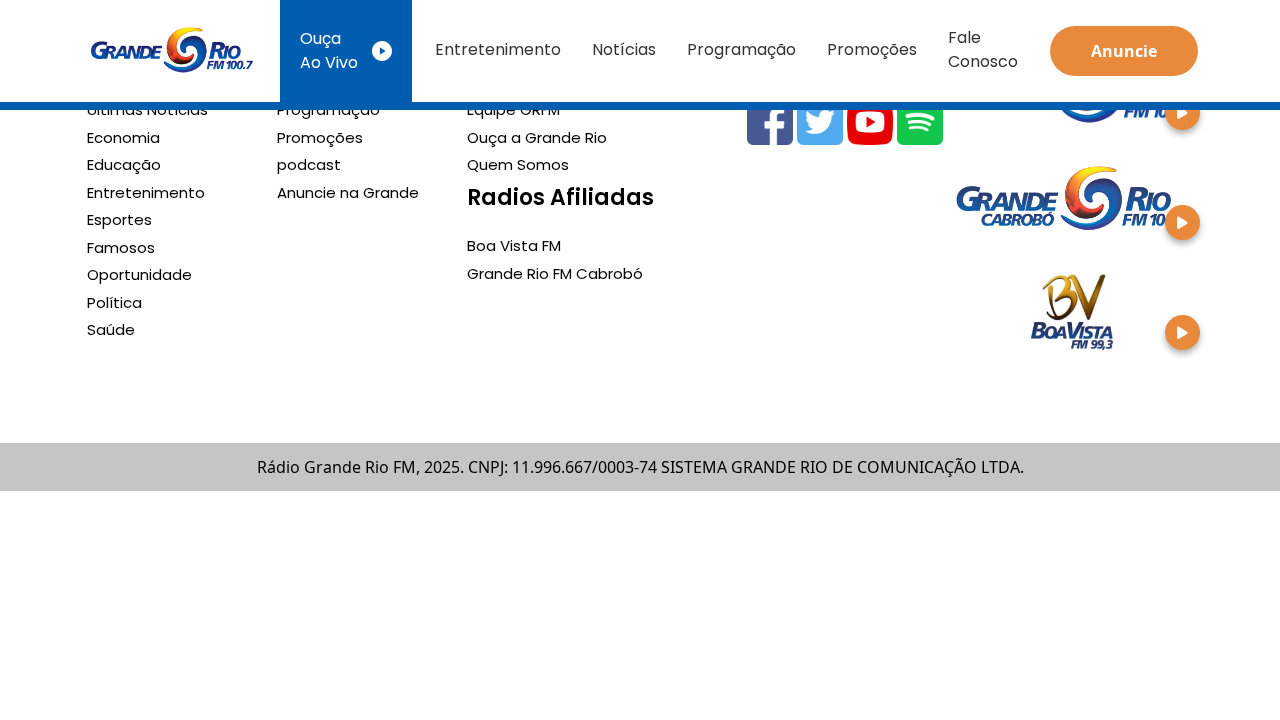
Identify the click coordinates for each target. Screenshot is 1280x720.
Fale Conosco (983, 49)
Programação (741, 49)
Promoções (872, 49)
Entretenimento (498, 49)
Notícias (624, 49)
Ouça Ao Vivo (329, 50)
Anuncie (1124, 51)
